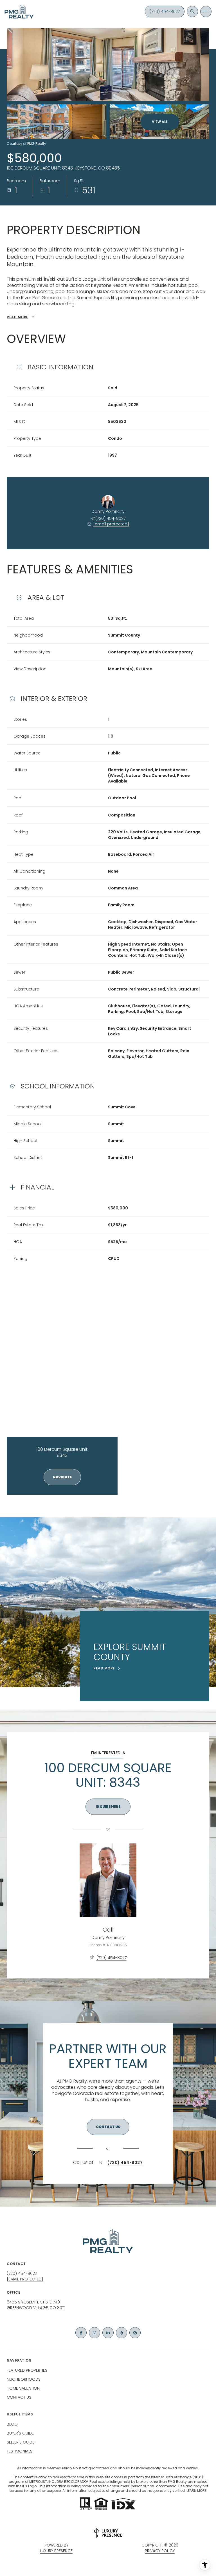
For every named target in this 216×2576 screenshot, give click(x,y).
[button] (108, 2127)
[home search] (192, 12)
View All (160, 122)
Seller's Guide (21, 2442)
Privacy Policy (160, 2551)
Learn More (196, 2491)
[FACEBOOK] (81, 2333)
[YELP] (121, 2333)
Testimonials (20, 2451)
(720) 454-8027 (165, 12)
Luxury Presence (56, 2551)
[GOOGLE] (135, 2333)
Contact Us (19, 2397)
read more (104, 1668)
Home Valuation (23, 2388)
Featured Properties (27, 2370)
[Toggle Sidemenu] (206, 12)
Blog (12, 2424)
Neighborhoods (24, 2379)
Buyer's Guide (20, 2433)
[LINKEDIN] (108, 2333)
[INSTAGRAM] (94, 2333)
